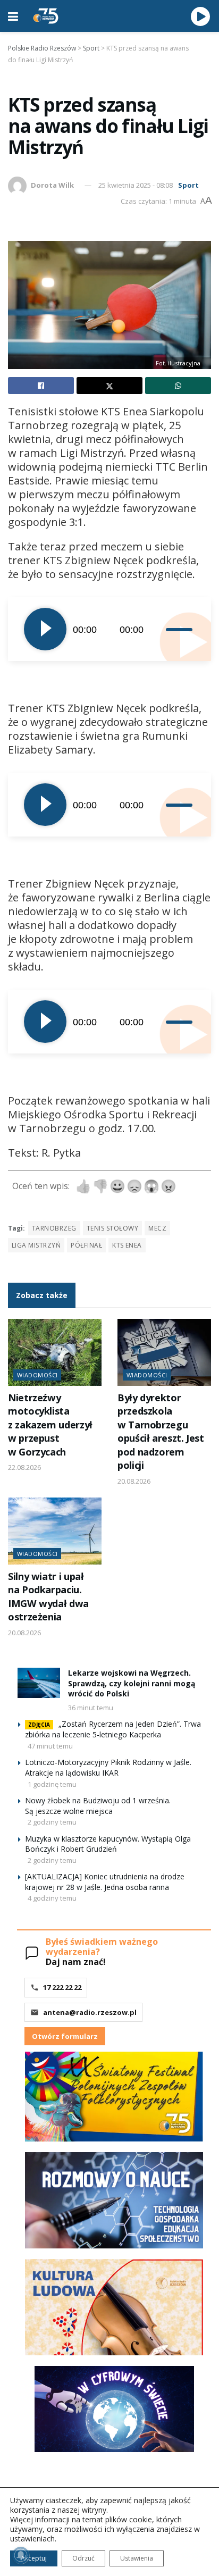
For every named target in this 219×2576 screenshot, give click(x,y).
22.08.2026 (24, 1467)
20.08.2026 (134, 1481)
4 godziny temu (52, 1898)
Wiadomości (37, 1375)
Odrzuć (83, 2558)
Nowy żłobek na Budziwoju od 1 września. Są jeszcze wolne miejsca (98, 1806)
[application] (109, 629)
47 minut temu (50, 1746)
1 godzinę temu (52, 1784)
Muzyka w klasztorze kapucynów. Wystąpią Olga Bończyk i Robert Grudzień (108, 1844)
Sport (188, 185)
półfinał (86, 1245)
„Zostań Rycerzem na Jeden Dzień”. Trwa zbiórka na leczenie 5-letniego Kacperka (113, 1729)
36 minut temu (91, 1708)
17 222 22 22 (62, 1987)
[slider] (180, 629)
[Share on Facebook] (41, 386)
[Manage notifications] (21, 2555)
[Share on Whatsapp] (178, 386)
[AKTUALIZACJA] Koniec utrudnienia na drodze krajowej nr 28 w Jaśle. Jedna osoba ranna (105, 1882)
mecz (157, 1228)
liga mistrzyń (36, 1245)
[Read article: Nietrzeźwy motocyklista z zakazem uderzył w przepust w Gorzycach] (55, 1352)
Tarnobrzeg (54, 1228)
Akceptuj (34, 2558)
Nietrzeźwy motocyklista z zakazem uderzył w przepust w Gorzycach (50, 1425)
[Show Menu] (13, 16)
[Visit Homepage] (46, 16)
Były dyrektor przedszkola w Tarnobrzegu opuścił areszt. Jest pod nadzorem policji (161, 1431)
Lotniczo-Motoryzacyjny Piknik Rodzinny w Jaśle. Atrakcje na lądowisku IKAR (108, 1767)
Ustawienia (137, 2558)
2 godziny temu (52, 1822)
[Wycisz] (158, 629)
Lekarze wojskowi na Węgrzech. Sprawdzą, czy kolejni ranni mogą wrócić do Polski (132, 1683)
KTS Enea (127, 1245)
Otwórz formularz (65, 2036)
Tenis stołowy (112, 1228)
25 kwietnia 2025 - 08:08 (136, 185)
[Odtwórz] (45, 629)
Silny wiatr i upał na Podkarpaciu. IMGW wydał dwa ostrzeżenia (48, 1596)
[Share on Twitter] (109, 386)
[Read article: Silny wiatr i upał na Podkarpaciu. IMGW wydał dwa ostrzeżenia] (55, 1531)
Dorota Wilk (52, 185)
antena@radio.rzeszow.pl (90, 2012)
